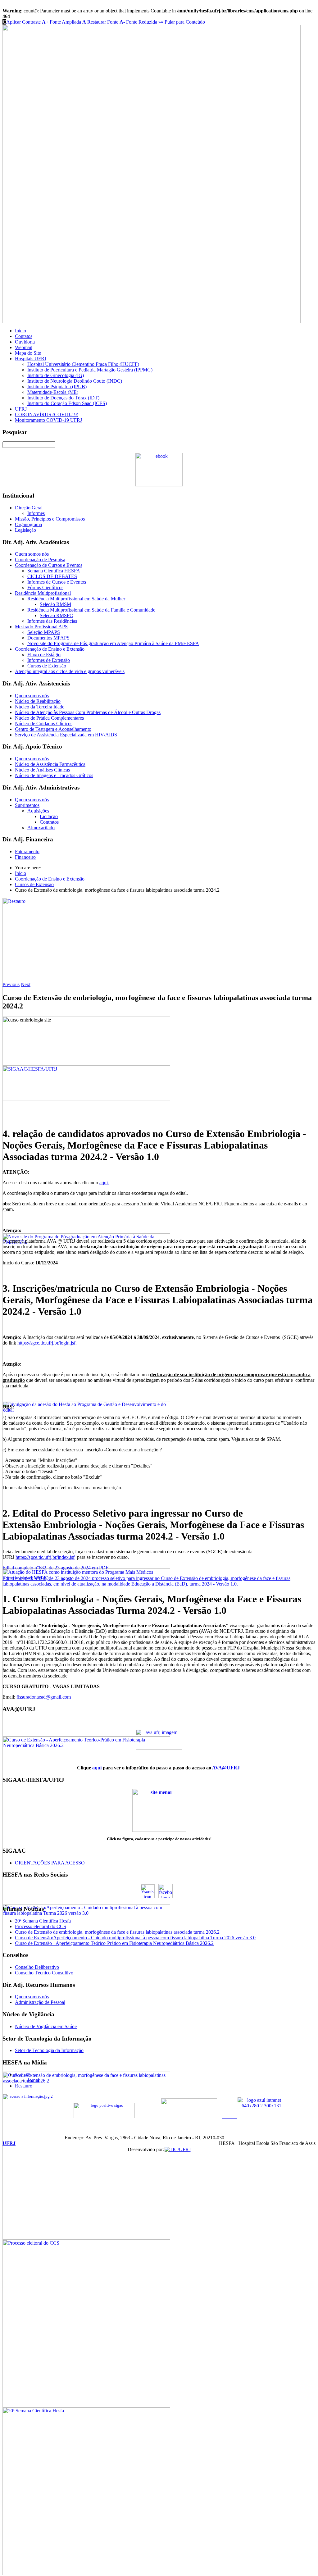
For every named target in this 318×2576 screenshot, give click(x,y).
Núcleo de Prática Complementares (49, 718)
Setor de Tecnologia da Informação (49, 2050)
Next (26, 984)
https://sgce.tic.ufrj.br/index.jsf (45, 1557)
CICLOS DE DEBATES (52, 576)
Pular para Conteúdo (182, 22)
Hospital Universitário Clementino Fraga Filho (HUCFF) (83, 364)
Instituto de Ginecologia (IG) (56, 375)
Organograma (28, 524)
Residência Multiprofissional (43, 593)
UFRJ (21, 409)
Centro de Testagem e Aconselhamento (53, 729)
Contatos (24, 336)
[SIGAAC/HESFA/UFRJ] (86, 1232)
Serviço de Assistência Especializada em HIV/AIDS (66, 735)
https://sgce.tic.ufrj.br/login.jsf (46, 1343)
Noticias (23, 2075)
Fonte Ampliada (61, 22)
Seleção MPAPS (44, 632)
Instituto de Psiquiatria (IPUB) (57, 387)
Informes (36, 513)
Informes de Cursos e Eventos (57, 582)
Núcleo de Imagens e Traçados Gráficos (54, 775)
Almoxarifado (41, 828)
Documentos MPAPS (48, 638)
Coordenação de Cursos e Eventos (49, 565)
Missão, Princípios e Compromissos (50, 519)
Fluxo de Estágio (44, 655)
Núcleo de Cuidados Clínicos (44, 724)
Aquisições (38, 811)
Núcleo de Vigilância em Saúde (46, 2026)
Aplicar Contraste (22, 22)
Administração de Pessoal (40, 2002)
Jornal (33, 2080)
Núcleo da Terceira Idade (40, 707)
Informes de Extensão (49, 660)
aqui (97, 1768)
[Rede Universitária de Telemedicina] (189, 2117)
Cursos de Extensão (47, 666)
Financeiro (25, 857)
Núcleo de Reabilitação (38, 701)
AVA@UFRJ (227, 1768)
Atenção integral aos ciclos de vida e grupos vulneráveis (70, 671)
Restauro (24, 2086)
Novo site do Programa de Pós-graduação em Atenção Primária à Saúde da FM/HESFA (113, 643)
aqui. (104, 1183)
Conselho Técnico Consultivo (44, 1973)
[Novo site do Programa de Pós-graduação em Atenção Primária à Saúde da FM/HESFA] (86, 1399)
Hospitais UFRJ (31, 359)
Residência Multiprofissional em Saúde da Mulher (76, 599)
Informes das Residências (52, 621)
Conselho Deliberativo (37, 1967)
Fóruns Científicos (45, 587)
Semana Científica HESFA (54, 571)
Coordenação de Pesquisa (40, 560)
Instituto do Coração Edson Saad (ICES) (67, 403)
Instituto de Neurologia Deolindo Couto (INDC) (75, 381)
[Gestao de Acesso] (104, 2117)
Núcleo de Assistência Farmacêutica (50, 764)
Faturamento (27, 851)
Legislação (25, 530)
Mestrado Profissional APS (41, 627)
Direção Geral (29, 508)
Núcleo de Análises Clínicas (42, 770)
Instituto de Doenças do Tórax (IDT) (63, 398)
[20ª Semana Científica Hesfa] (86, 2573)
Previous (11, 984)
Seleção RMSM (55, 604)
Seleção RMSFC (56, 615)
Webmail (24, 347)
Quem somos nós (32, 554)
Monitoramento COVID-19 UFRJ (48, 420)
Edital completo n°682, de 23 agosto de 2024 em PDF (55, 1568)
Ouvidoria (25, 342)
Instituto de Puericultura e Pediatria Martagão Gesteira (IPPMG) (90, 370)
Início (20, 331)
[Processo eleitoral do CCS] (86, 2406)
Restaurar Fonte (100, 22)
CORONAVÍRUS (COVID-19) (47, 414)
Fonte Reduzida (138, 22)
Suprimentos (27, 805)
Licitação (49, 816)
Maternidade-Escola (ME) (53, 392)
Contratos (49, 822)
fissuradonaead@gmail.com (44, 1697)
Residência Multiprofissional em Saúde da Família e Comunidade (91, 610)
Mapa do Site (28, 353)
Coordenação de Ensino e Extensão (50, 649)
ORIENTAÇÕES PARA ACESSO (50, 1863)
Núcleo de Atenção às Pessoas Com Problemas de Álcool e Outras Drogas (88, 712)
